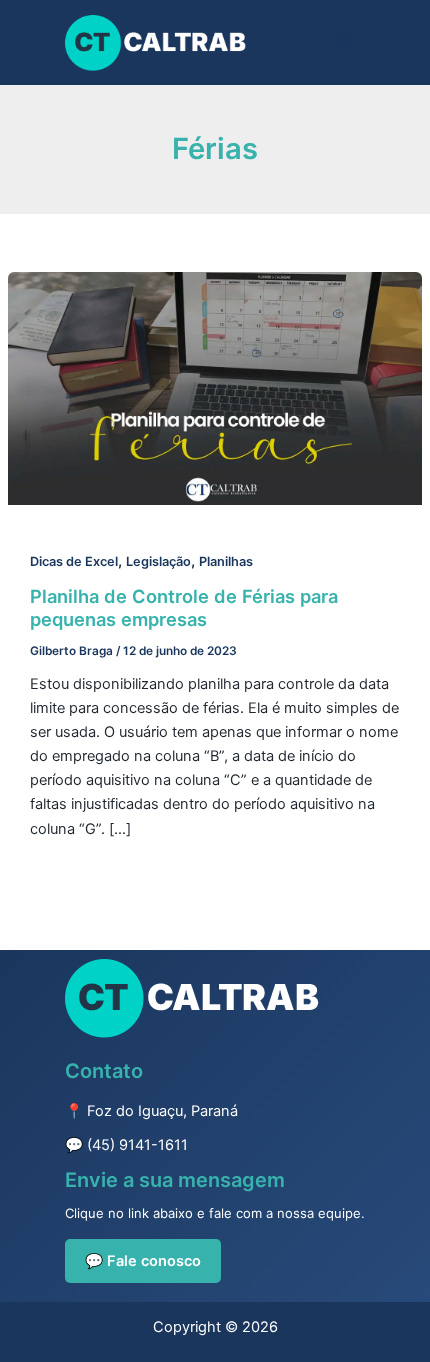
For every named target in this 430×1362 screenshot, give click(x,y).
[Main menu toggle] (345, 43)
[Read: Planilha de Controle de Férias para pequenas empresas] (215, 388)
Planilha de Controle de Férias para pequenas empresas (184, 608)
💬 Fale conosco (143, 1261)
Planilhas (226, 561)
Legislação (158, 561)
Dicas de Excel (74, 561)
